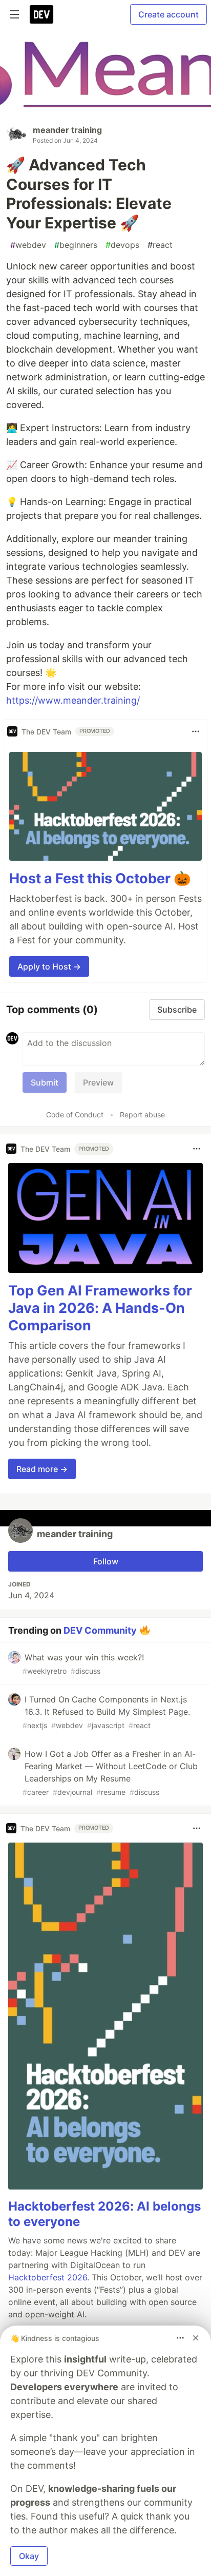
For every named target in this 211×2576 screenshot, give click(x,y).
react (160, 245)
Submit (45, 1082)
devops (122, 245)
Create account (168, 14)
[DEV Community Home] (41, 14)
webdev (28, 245)
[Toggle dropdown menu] (196, 731)
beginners (76, 245)
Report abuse (142, 1115)
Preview (98, 1082)
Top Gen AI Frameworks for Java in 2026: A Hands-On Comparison (100, 1308)
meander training (67, 130)
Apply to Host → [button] (49, 966)
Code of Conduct (75, 1115)
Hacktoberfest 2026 (48, 2277)
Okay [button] (29, 2556)
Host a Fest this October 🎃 (100, 878)
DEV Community (100, 1630)
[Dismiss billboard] (196, 2338)
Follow (106, 1561)
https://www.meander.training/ (73, 700)
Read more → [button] (42, 1469)
